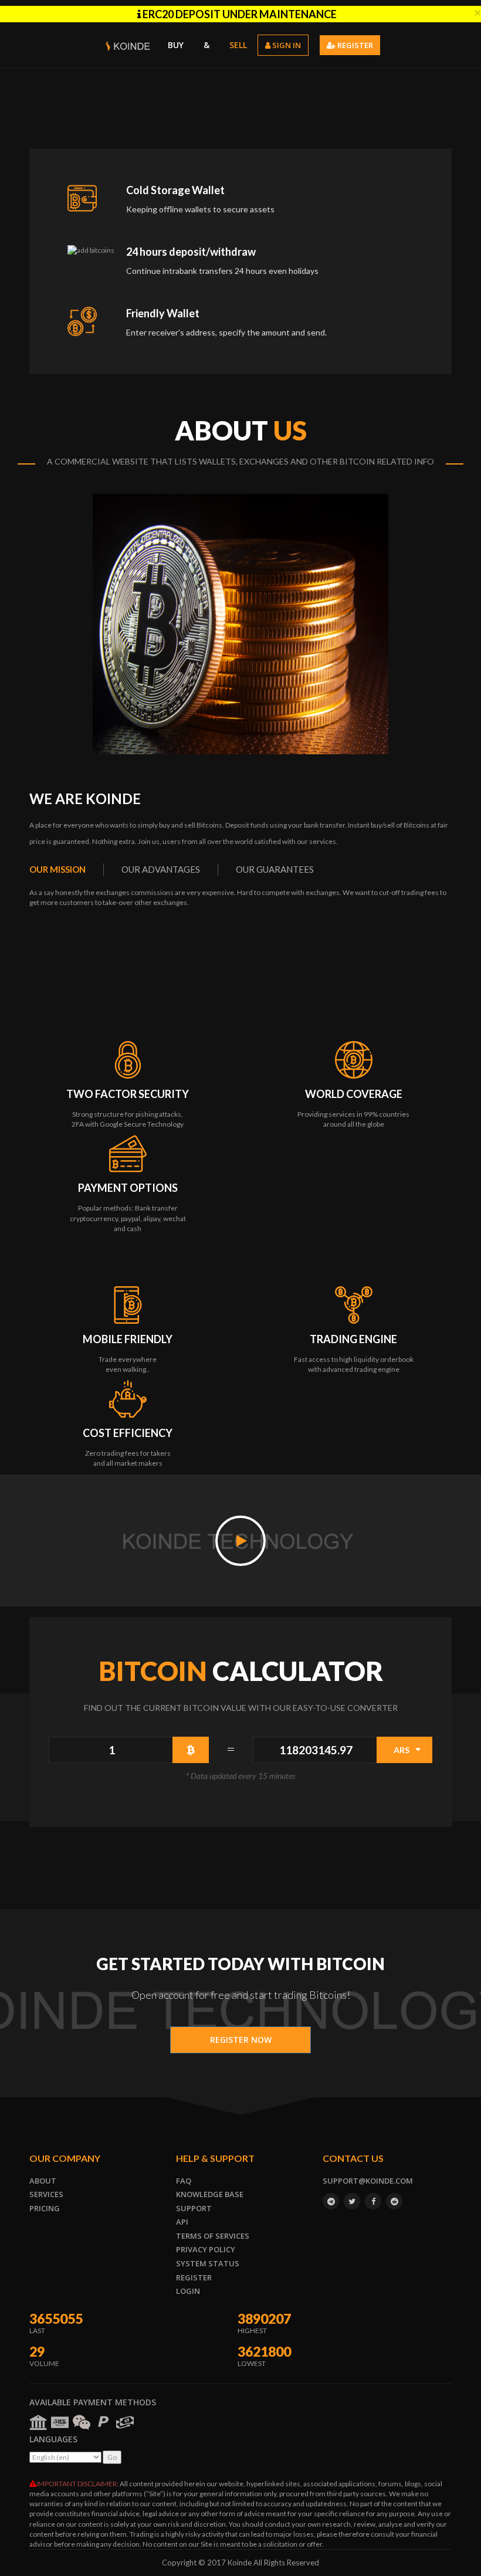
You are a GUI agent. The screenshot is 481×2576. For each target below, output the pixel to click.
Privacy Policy (206, 2249)
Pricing (45, 2208)
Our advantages (161, 869)
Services (46, 2194)
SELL (238, 45)
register (354, 45)
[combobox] (404, 1750)
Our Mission (57, 869)
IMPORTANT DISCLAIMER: (77, 2484)
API (182, 2222)
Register (194, 2277)
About (43, 2181)
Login (188, 2291)
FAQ (184, 2181)
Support (194, 2208)
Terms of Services (213, 2236)
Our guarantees (275, 869)
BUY (176, 45)
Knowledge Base (210, 2194)
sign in (286, 45)
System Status (208, 2263)
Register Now (241, 2040)
